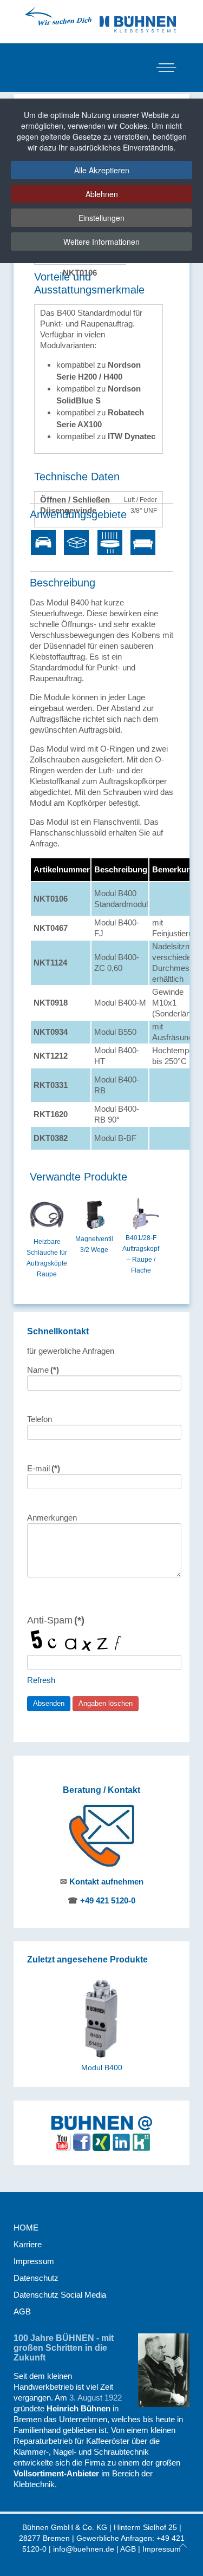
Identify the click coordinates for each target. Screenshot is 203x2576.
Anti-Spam (56, 1620)
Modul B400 (102, 2068)
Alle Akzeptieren (102, 170)
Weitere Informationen (101, 242)
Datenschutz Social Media (60, 2295)
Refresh (41, 1680)
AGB (22, 2311)
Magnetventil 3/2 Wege (94, 1244)
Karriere (28, 2244)
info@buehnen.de (84, 2549)
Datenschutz (36, 2278)
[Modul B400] (101, 2017)
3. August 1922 (96, 2398)
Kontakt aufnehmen (106, 1882)
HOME (26, 2228)
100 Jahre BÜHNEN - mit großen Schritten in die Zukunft (64, 2348)
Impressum (34, 2261)
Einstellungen (101, 218)
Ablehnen (102, 194)
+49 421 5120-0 (108, 1900)
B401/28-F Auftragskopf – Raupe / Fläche (141, 1254)
